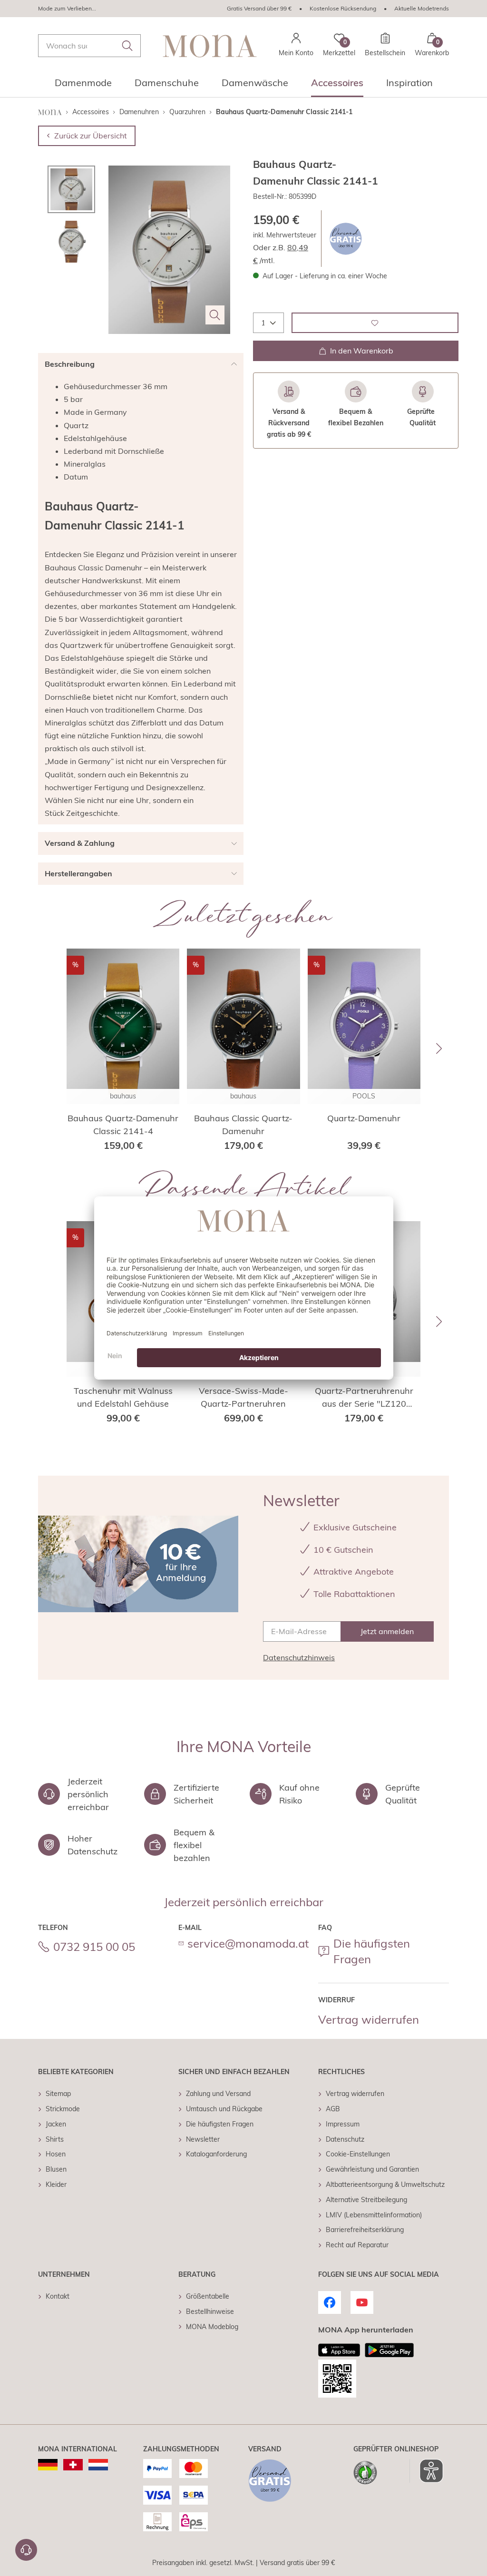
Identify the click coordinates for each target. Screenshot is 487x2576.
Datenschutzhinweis (299, 1657)
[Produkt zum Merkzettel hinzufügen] (375, 323)
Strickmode (63, 2109)
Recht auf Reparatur (357, 2245)
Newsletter (203, 2139)
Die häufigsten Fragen (372, 1951)
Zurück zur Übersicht (91, 136)
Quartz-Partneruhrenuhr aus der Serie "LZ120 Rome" (364, 1398)
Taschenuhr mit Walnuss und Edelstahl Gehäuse (123, 1397)
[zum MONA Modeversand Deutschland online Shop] (48, 2465)
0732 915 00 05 (94, 1947)
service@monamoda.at (248, 1943)
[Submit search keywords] (127, 46)
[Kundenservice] (26, 2550)
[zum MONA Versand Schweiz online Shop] (73, 2465)
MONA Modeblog (212, 2327)
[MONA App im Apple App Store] (339, 2350)
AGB (333, 2109)
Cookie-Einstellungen (358, 2154)
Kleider (56, 2184)
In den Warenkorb (362, 351)
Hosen (56, 2154)
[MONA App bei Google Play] (389, 2350)
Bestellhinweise (210, 2312)
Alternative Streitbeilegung (366, 2200)
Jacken (56, 2124)
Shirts (55, 2139)
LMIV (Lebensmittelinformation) (374, 2215)
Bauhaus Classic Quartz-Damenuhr (243, 1125)
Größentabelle (208, 2296)
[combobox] (89, 46)
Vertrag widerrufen (369, 2019)
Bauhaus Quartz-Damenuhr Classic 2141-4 (123, 1125)
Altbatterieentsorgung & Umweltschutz (385, 2184)
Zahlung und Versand (218, 2094)
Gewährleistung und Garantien (372, 2169)
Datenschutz (345, 2139)
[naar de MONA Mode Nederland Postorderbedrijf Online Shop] (98, 2465)
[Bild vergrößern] (215, 315)
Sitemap (58, 2094)
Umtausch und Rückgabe (224, 2109)
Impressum (343, 2124)
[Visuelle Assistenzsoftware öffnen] (426, 2471)
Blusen (56, 2169)
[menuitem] (83, 86)
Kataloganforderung (216, 2154)
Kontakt (58, 2296)
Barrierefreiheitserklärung (365, 2230)
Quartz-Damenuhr (364, 1118)
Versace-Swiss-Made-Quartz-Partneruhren (243, 1397)
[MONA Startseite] (210, 46)
